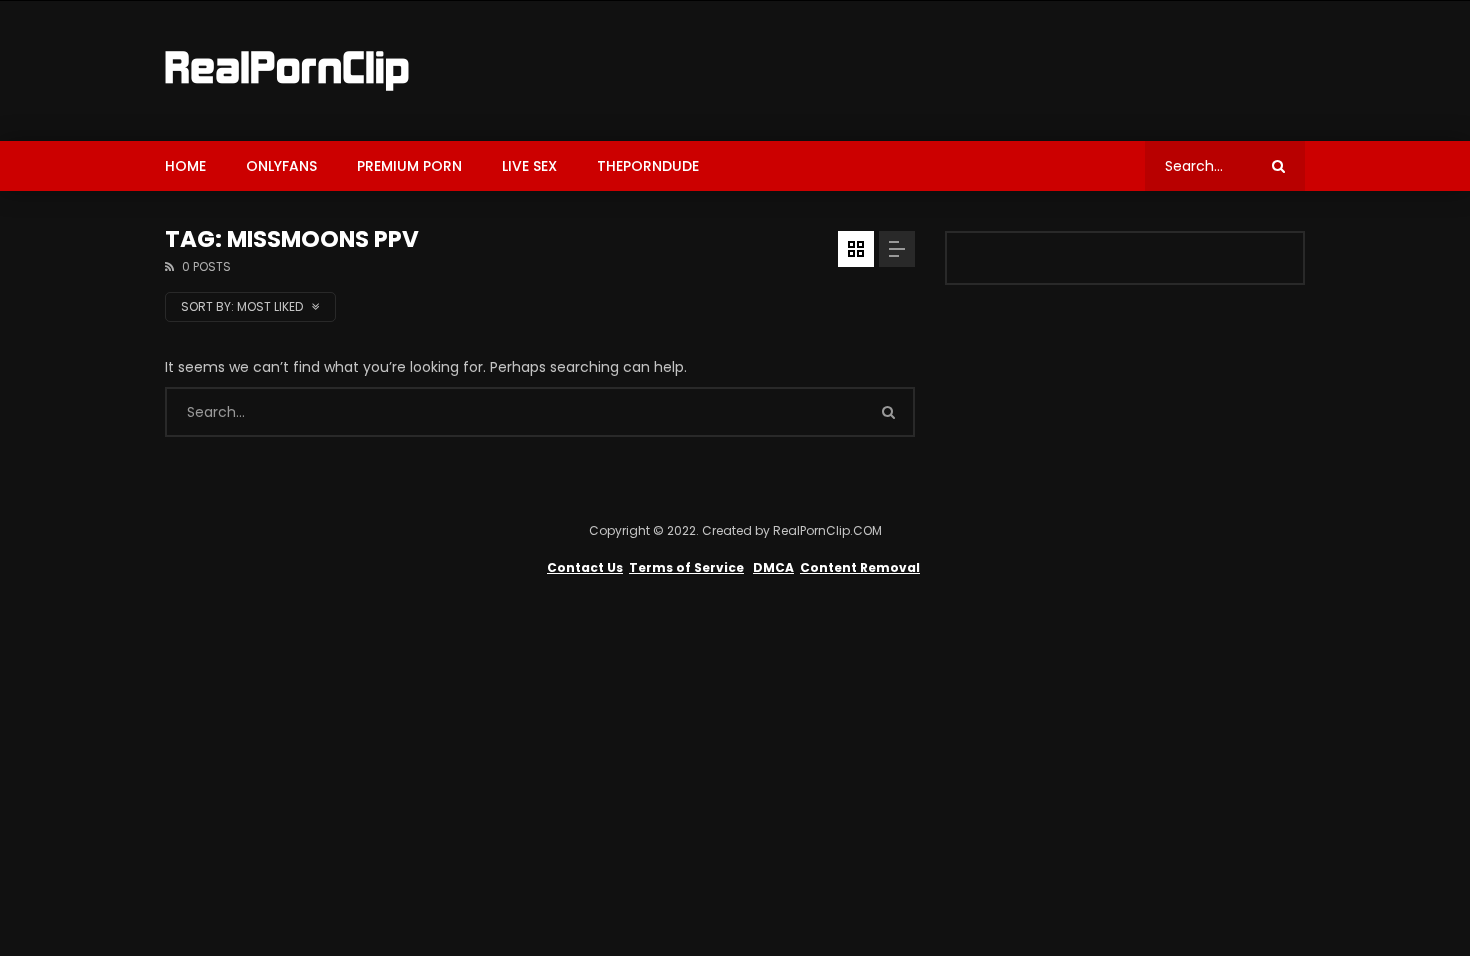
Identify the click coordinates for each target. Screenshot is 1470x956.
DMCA (773, 567)
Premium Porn (409, 166)
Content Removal (860, 567)
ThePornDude (648, 166)
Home (185, 166)
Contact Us (585, 567)
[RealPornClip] (287, 71)
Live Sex (529, 166)
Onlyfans (281, 166)
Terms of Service (686, 567)
